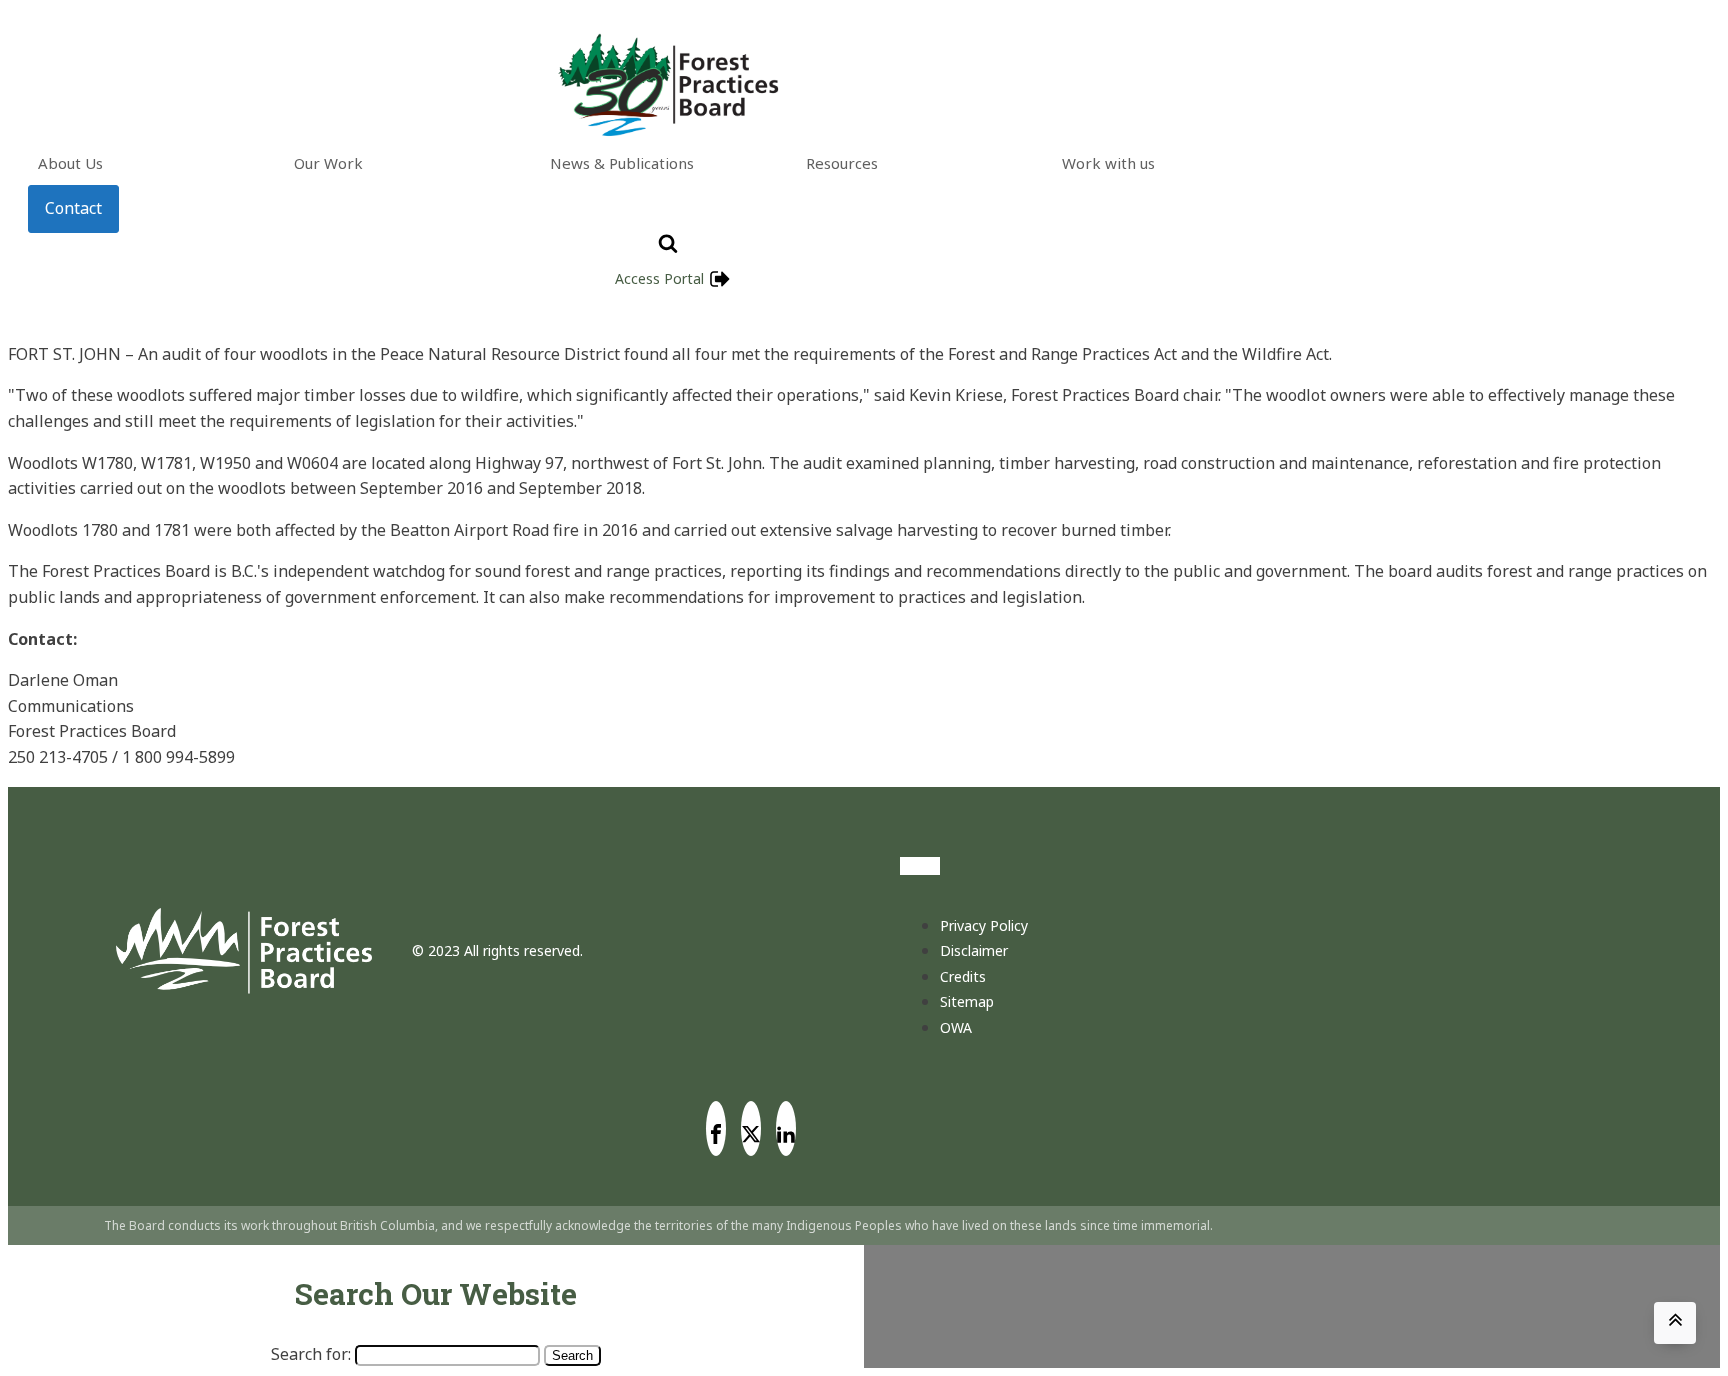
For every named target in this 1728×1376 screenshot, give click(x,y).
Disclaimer (974, 950)
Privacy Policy (984, 925)
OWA (956, 1027)
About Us (70, 163)
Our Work (328, 163)
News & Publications (622, 163)
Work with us (1108, 163)
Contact (73, 208)
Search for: (311, 1354)
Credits (963, 976)
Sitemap (967, 1001)
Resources (842, 163)
